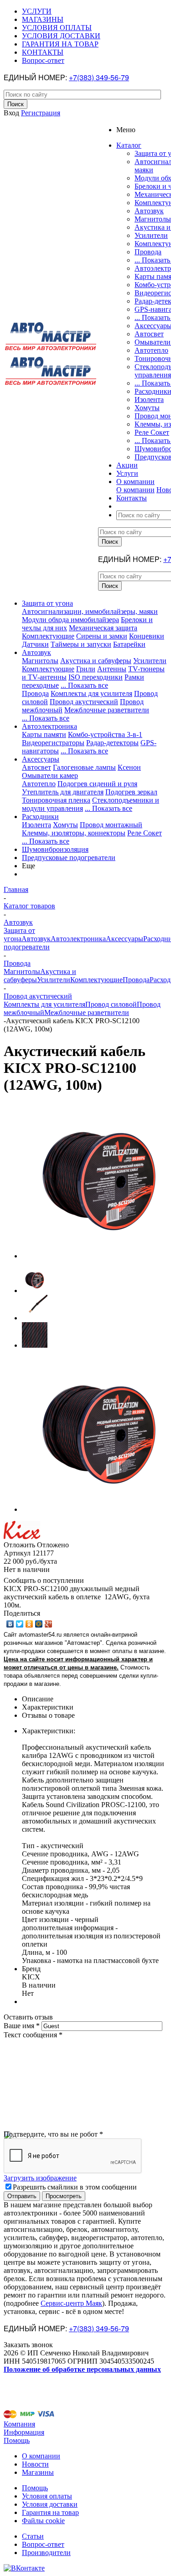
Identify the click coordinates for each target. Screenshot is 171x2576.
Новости (35, 2464)
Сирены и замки (102, 636)
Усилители (151, 235)
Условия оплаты (47, 2496)
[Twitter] (20, 1624)
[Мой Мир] (39, 1624)
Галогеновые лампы (84, 767)
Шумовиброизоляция (55, 849)
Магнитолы (153, 219)
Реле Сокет (152, 432)
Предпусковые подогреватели (69, 858)
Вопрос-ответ (43, 2544)
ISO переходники (96, 677)
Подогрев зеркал (131, 792)
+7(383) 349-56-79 (99, 77)
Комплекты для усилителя (91, 693)
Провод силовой (111, 1004)
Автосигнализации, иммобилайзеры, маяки (90, 611)
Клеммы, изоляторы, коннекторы (74, 833)
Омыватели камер (50, 775)
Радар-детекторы (112, 743)
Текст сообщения (33, 2035)
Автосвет (149, 334)
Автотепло (151, 350)
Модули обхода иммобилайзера (70, 620)
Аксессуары (41, 759)
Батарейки (129, 644)
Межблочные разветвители (107, 710)
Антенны (112, 669)
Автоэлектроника (49, 726)
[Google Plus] (49, 1624)
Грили (86, 669)
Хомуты (147, 408)
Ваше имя (22, 2026)
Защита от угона (47, 603)
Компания (19, 2424)
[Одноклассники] (29, 1624)
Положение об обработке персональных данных (82, 2369)
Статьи (33, 2536)
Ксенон (129, 767)
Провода (148, 252)
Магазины (38, 2472)
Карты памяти (44, 734)
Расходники (40, 817)
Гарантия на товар (50, 2512)
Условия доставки (50, 2504)
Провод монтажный (111, 825)
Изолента (149, 399)
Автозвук (149, 211)
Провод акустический (84, 702)
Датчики (35, 644)
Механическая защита (103, 628)
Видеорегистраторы (53, 743)
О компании (135, 490)
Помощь (17, 2440)
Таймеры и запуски (81, 644)
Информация (24, 2432)
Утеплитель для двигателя (63, 792)
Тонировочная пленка (56, 800)
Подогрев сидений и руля (97, 784)
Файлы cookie (43, 2521)
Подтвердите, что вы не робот (53, 2134)
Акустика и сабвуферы (96, 661)
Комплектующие (48, 636)
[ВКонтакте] (10, 1624)
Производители (46, 2553)
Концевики (147, 636)
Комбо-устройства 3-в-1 (105, 734)
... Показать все (84, 685)
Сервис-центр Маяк (71, 2303)
